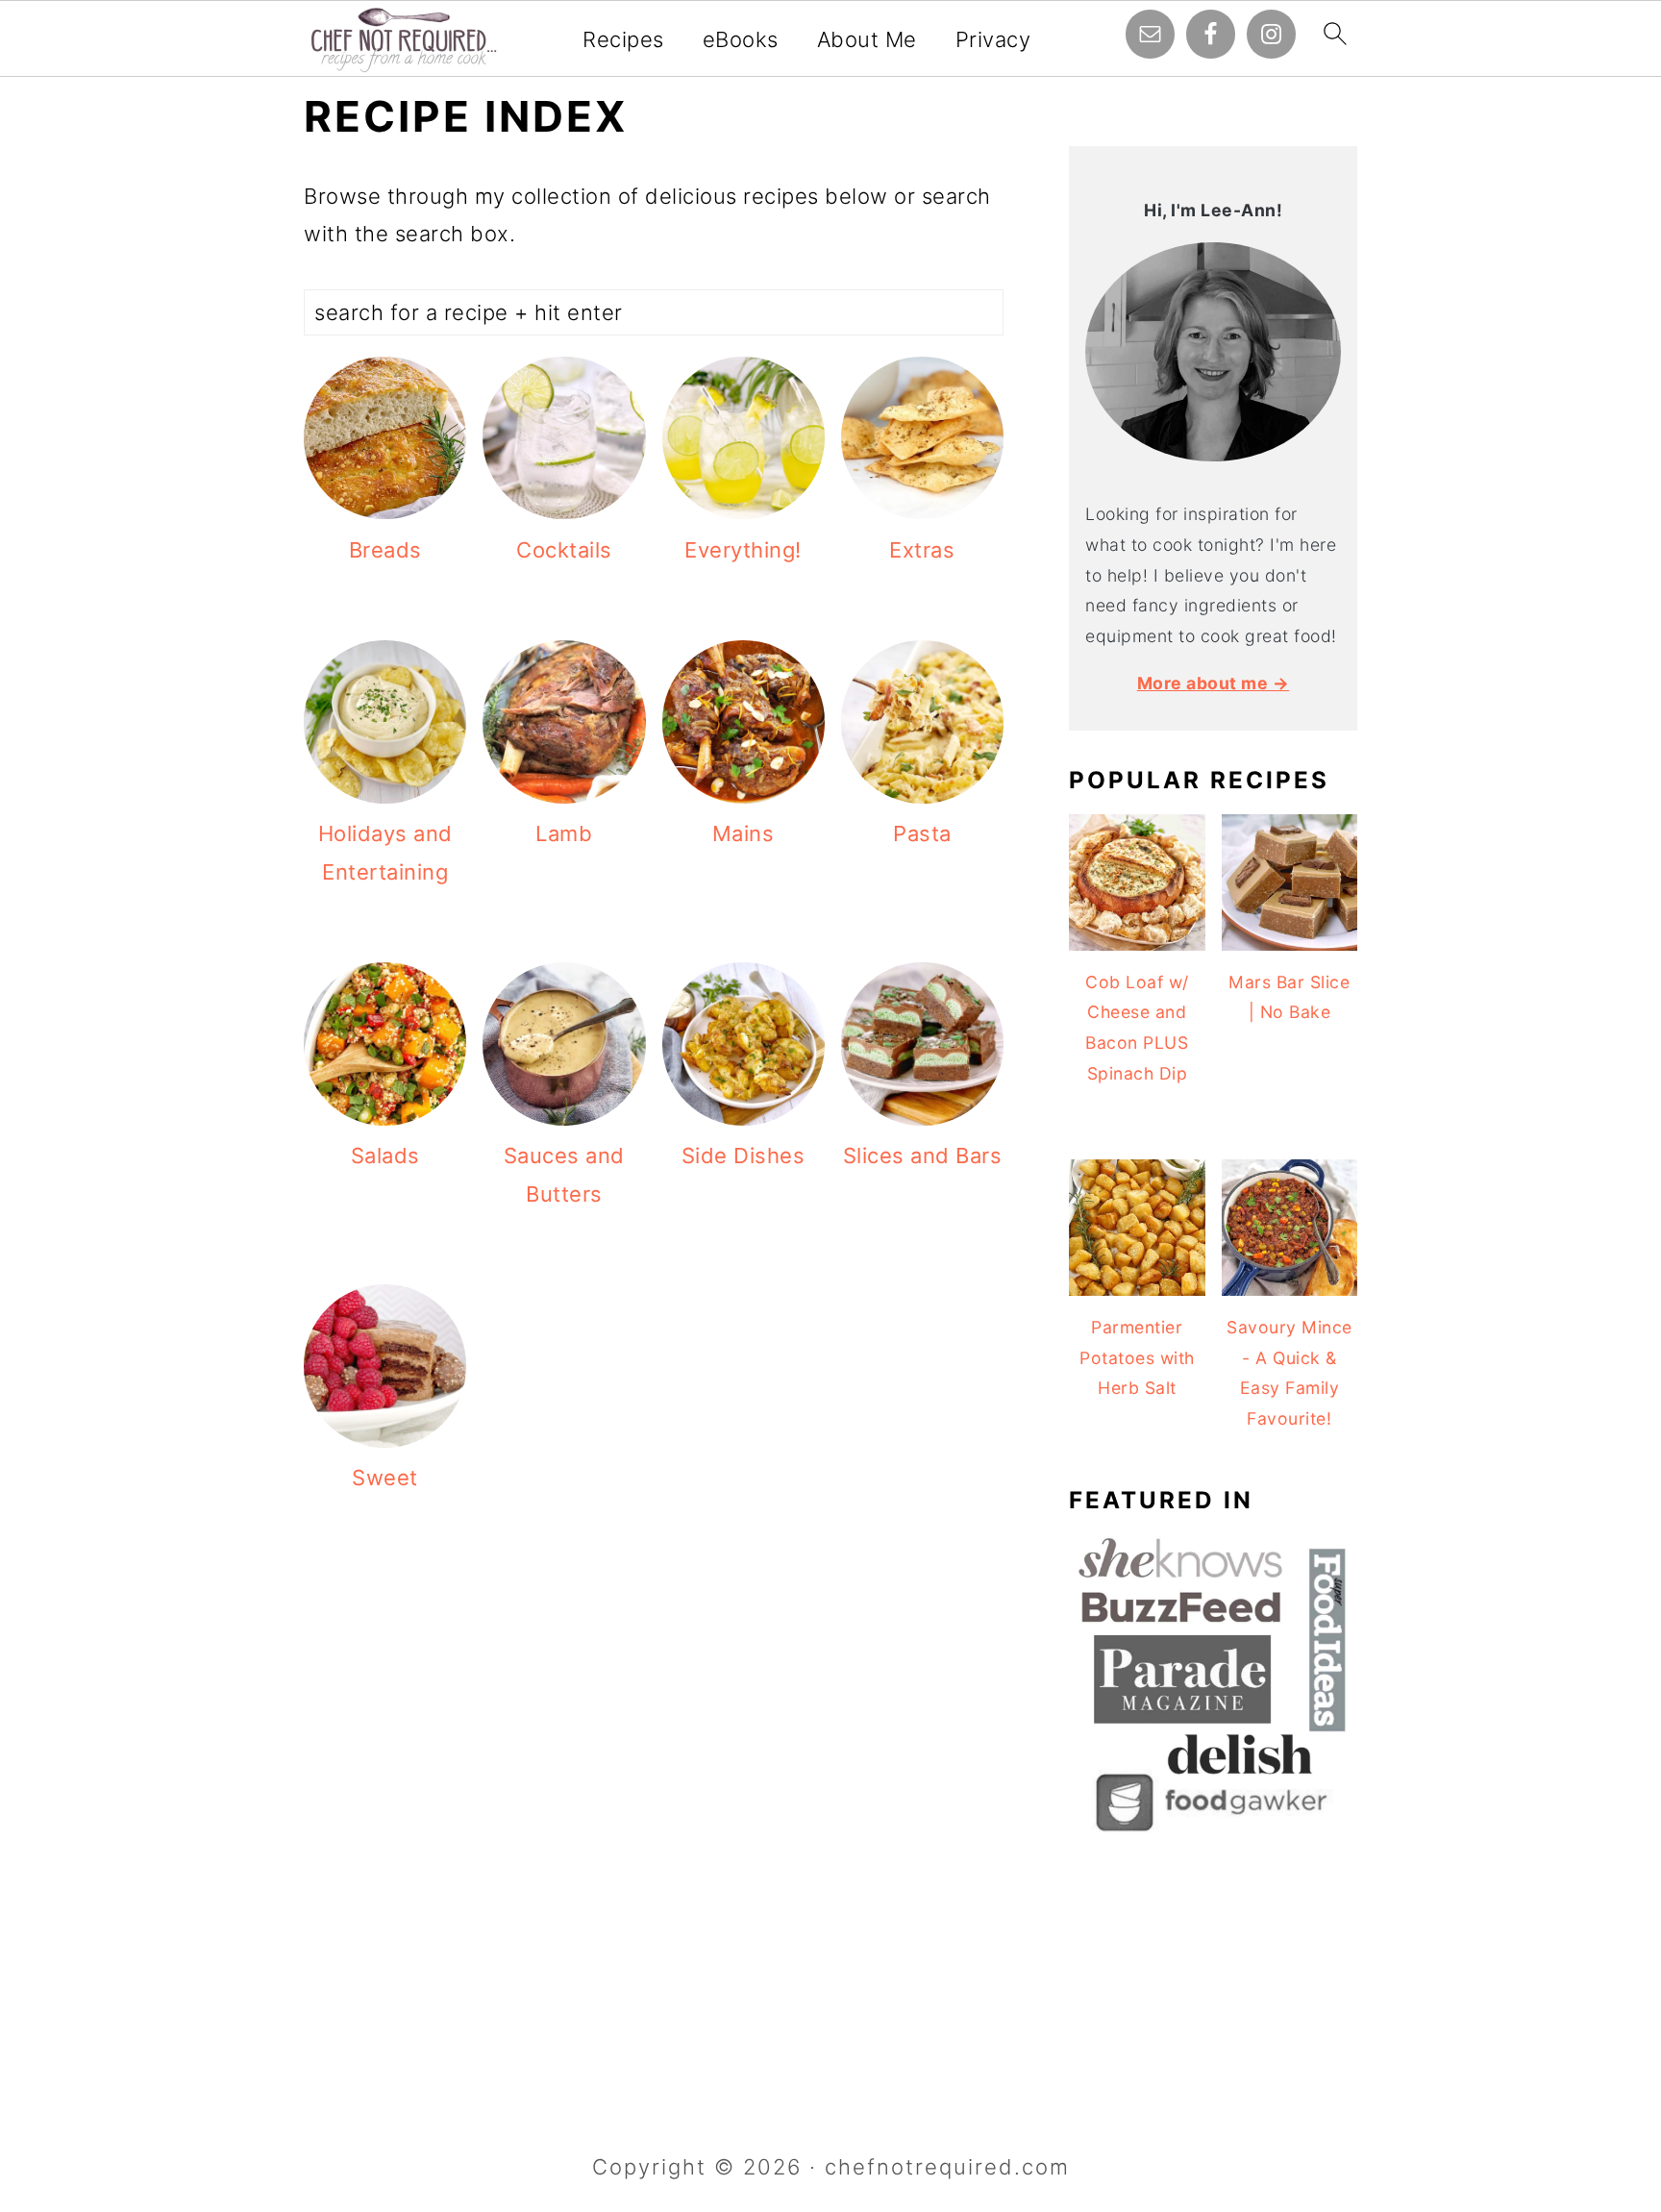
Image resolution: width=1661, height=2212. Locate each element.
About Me (867, 39)
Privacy (993, 39)
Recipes (623, 39)
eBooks (741, 39)
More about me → (1214, 683)
